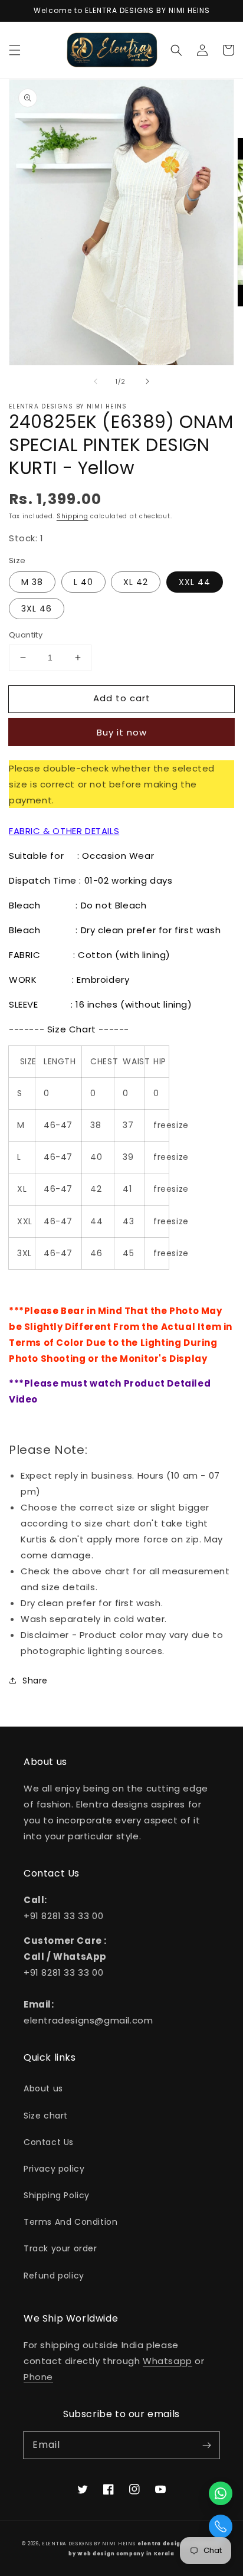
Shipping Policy (57, 2195)
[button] (15, 50)
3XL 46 (37, 609)
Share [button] (35, 1681)
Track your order (60, 2248)
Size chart (46, 2116)
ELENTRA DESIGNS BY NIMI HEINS (88, 2544)
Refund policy (54, 2276)
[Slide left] (96, 381)
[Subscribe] (206, 2445)
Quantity (26, 635)
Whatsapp (168, 2361)
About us (43, 2088)
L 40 (83, 582)
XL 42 (136, 582)
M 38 (32, 582)
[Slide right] (147, 381)
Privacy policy (54, 2169)
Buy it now (122, 732)
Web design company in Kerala (126, 2554)
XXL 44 (195, 582)
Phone (38, 2377)
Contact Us (49, 2142)
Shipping (73, 516)
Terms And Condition (70, 2222)
